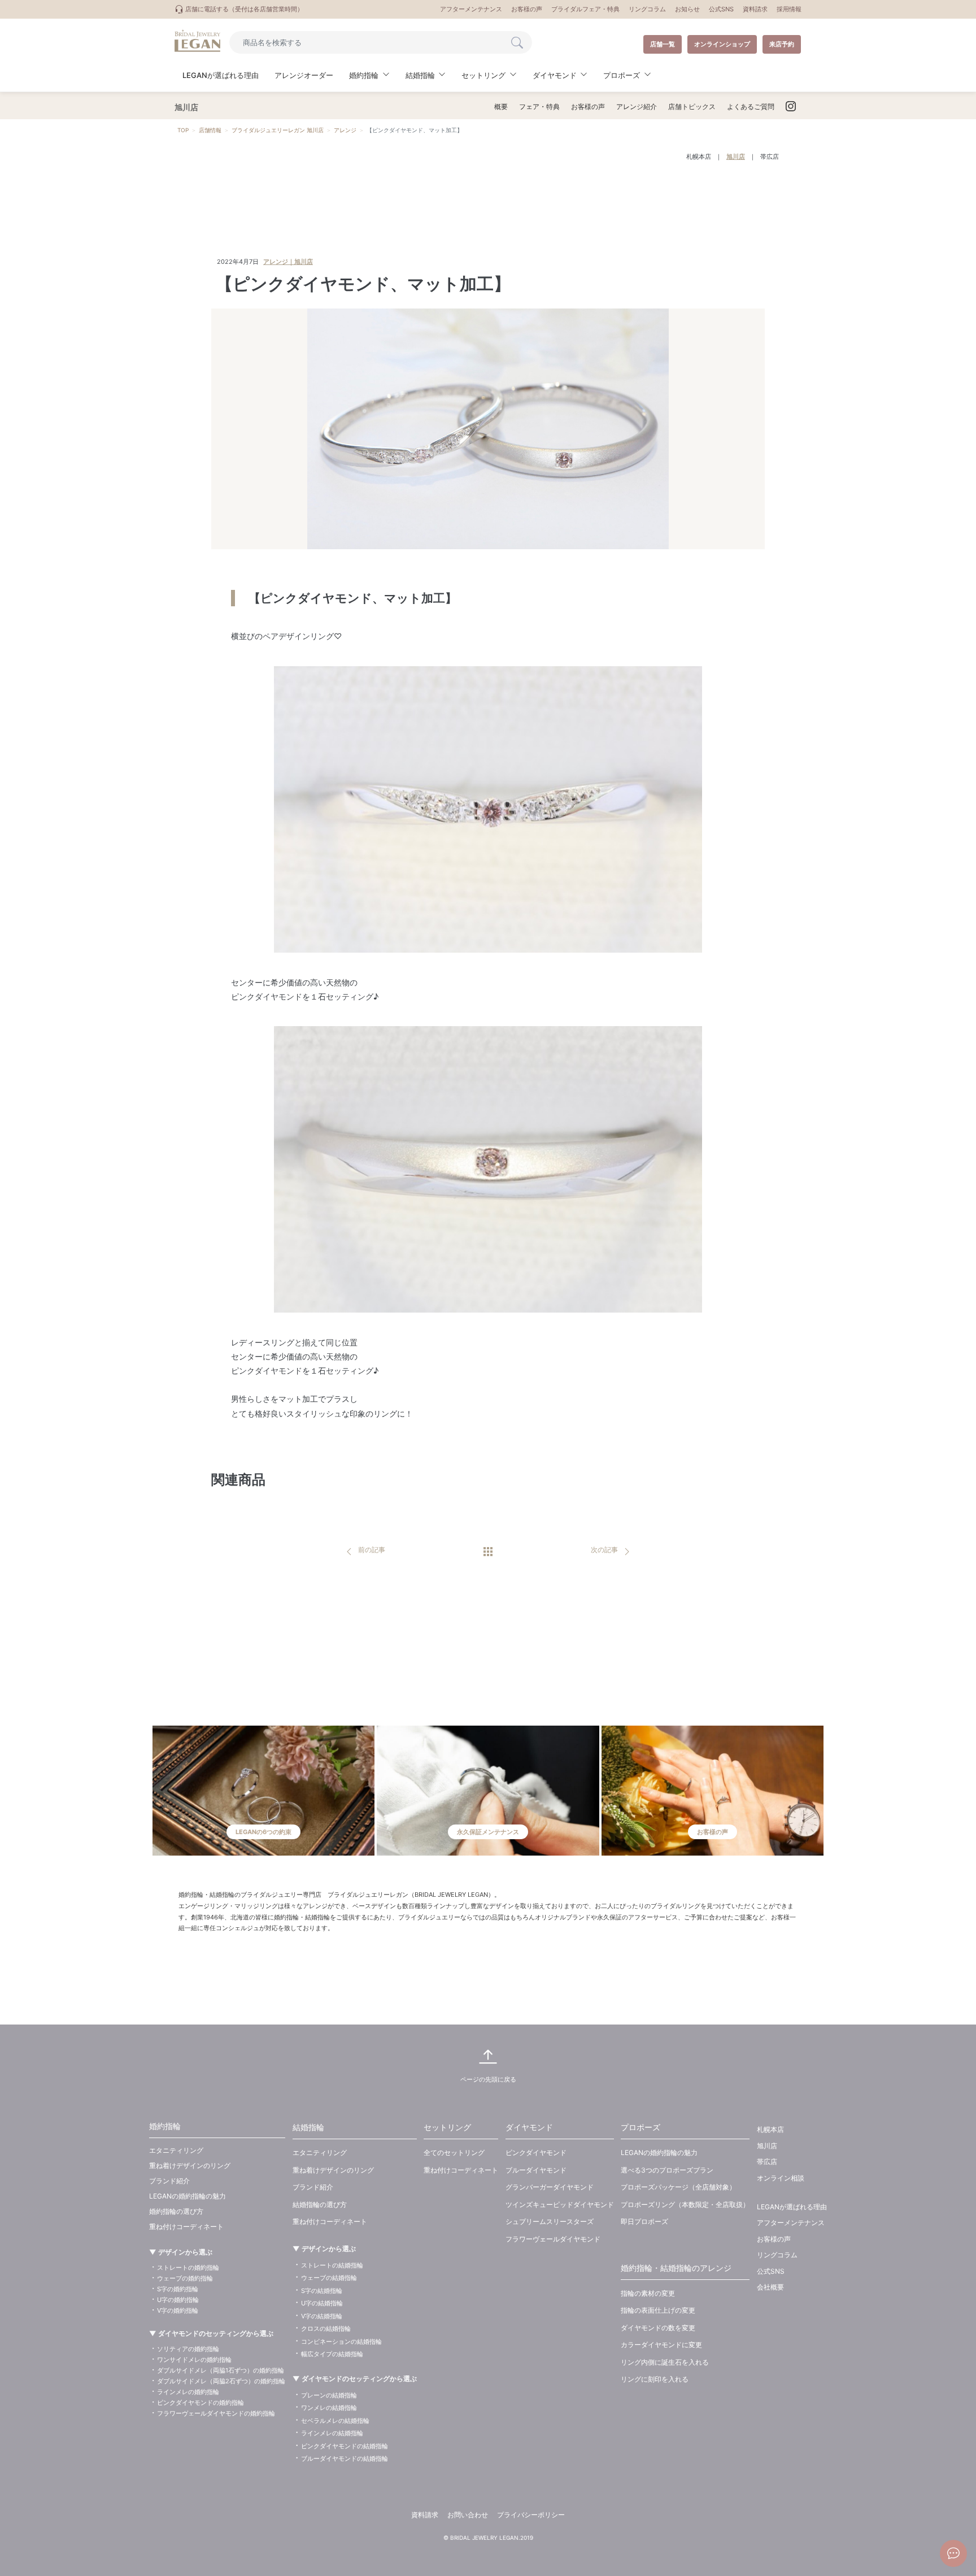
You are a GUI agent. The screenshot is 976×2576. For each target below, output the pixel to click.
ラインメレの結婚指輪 (332, 2433)
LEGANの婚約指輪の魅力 (188, 2196)
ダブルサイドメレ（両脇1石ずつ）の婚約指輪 (221, 2370)
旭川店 (736, 157)
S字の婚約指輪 (178, 2289)
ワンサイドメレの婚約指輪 (194, 2360)
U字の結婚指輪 (322, 2303)
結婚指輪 (308, 2127)
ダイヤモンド (529, 2127)
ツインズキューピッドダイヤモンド (560, 2204)
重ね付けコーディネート (186, 2227)
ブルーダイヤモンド (536, 2170)
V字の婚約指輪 (178, 2310)
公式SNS (721, 9)
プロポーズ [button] (622, 75)
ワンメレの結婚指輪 (329, 2408)
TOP (183, 130)
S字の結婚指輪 (322, 2291)
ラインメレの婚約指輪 (188, 2392)
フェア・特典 (539, 107)
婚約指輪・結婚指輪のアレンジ (676, 2268)
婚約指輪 (165, 2126)
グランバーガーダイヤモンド (550, 2187)
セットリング (447, 2127)
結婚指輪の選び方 (320, 2204)
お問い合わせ (468, 2515)
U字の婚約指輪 (178, 2300)
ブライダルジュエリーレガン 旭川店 (278, 130)
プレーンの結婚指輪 (329, 2395)
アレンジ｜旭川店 (288, 262)
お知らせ (687, 9)
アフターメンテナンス (471, 9)
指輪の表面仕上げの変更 (658, 2310)
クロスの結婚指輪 (326, 2329)
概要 (501, 107)
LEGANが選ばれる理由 (221, 75)
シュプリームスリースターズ (550, 2221)
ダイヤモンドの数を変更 (658, 2328)
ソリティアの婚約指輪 (188, 2349)
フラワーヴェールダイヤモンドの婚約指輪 (216, 2413)
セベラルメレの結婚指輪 (335, 2421)
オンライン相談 (781, 2178)
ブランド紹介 (169, 2181)
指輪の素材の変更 (648, 2293)
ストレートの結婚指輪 (332, 2265)
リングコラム (647, 9)
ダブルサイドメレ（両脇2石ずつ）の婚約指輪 (221, 2381)
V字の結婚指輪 (322, 2316)
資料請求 (755, 9)
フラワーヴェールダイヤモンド (553, 2239)
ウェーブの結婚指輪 (329, 2278)
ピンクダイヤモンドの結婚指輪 (345, 2446)
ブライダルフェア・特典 (585, 9)
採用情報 (789, 9)
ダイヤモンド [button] (555, 75)
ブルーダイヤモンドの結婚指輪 (345, 2458)
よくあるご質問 (751, 107)
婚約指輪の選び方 (176, 2211)
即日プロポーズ (644, 2221)
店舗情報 (210, 130)
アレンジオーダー (304, 75)
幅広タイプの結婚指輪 (332, 2354)
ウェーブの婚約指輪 (185, 2278)
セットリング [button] (483, 75)
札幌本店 (699, 157)
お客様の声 (527, 9)
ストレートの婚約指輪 (188, 2267)
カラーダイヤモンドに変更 (661, 2345)
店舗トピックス (692, 107)
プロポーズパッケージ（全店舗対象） (678, 2187)
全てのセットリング (454, 2153)
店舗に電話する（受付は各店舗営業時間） (243, 9)
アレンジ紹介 (637, 107)
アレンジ (345, 130)
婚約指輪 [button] (364, 75)
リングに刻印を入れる (655, 2379)
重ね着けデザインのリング (190, 2166)
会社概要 (770, 2287)
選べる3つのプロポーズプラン (667, 2170)
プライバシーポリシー (531, 2515)
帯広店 (770, 157)
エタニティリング (176, 2150)
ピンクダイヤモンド (536, 2153)
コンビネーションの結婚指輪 (341, 2342)
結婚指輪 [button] (420, 75)
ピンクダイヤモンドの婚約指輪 (201, 2403)
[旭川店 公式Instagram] (791, 107)
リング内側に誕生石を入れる (665, 2362)
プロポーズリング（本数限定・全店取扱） (685, 2204)
